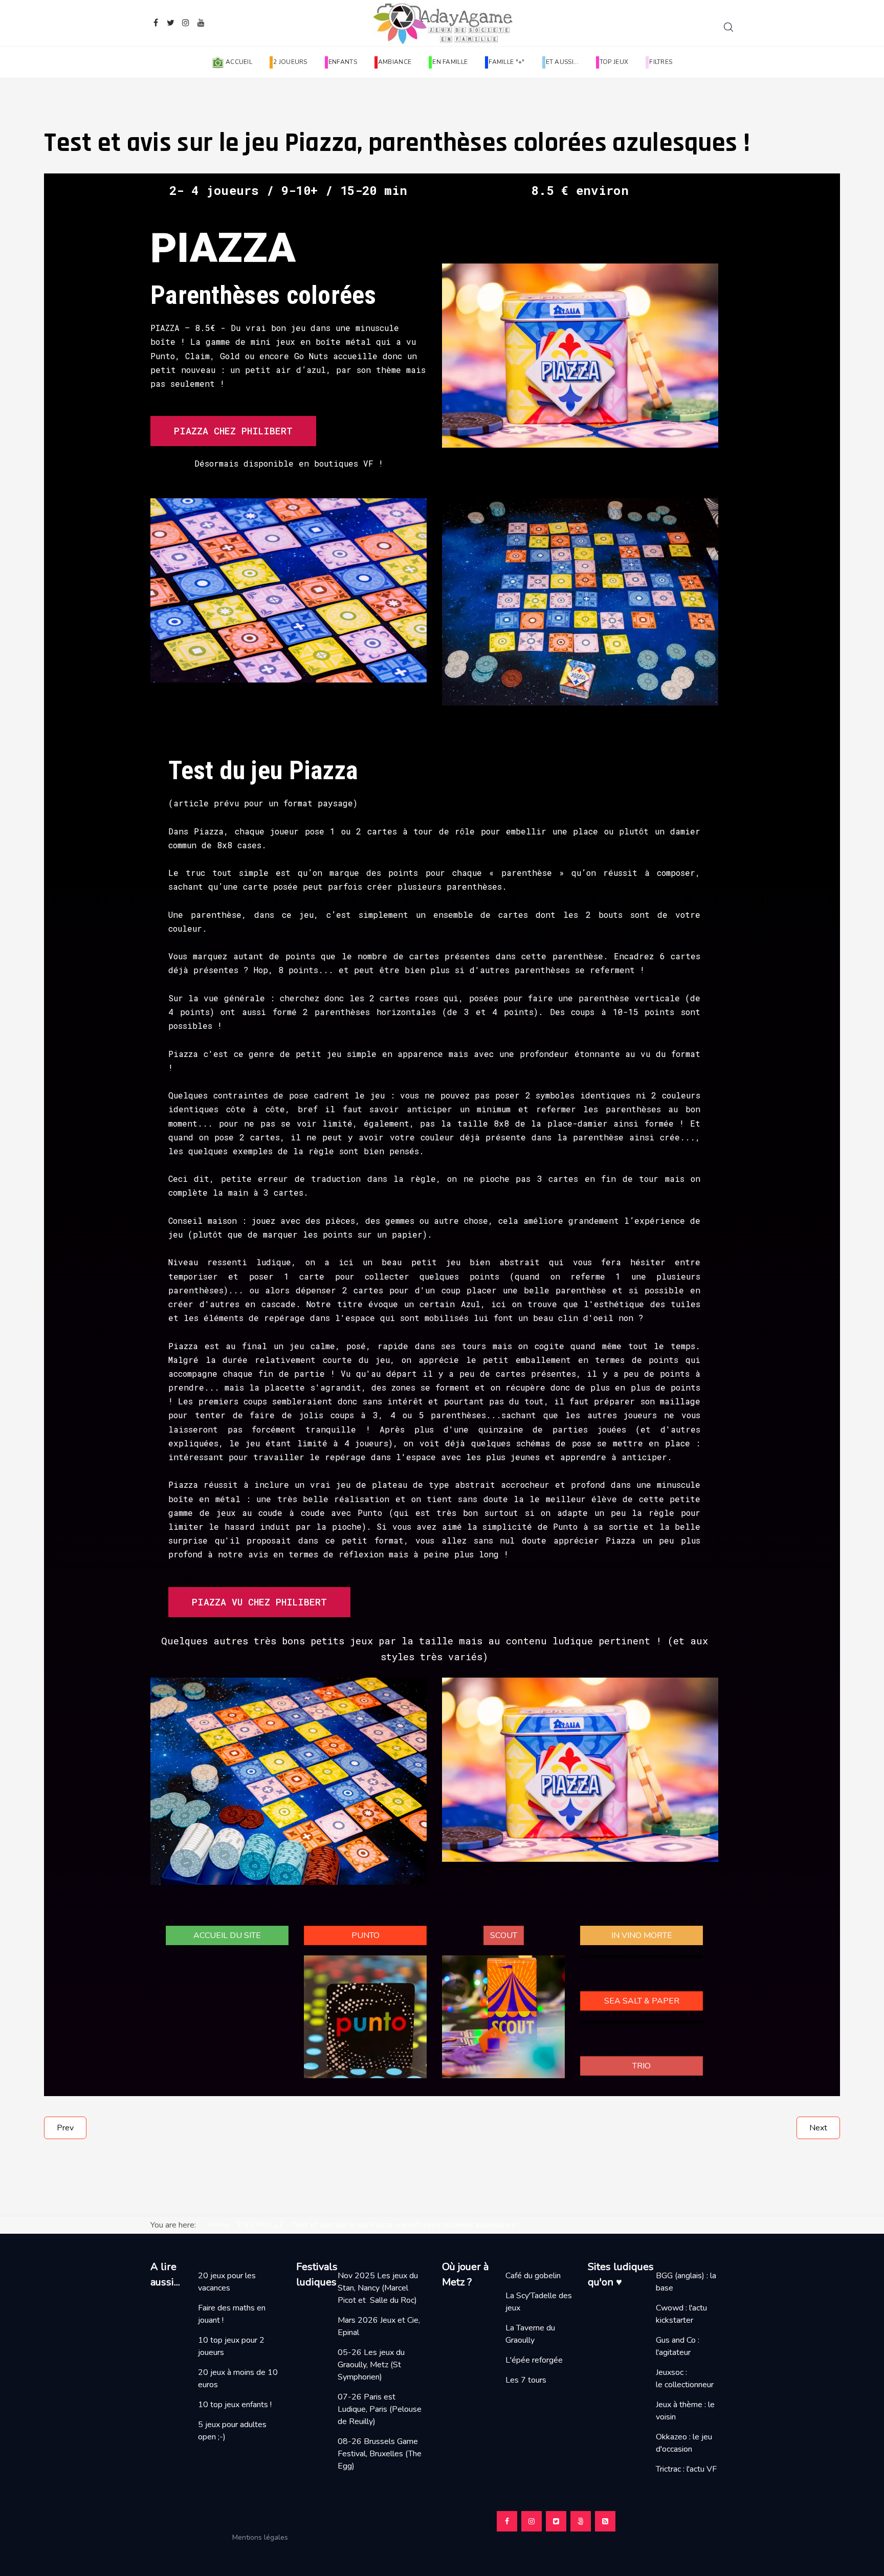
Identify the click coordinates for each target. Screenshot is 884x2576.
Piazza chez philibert (233, 431)
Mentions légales (264, 2537)
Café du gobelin (533, 2276)
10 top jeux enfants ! (235, 2405)
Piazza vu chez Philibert (259, 1602)
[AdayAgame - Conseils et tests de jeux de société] (442, 23)
